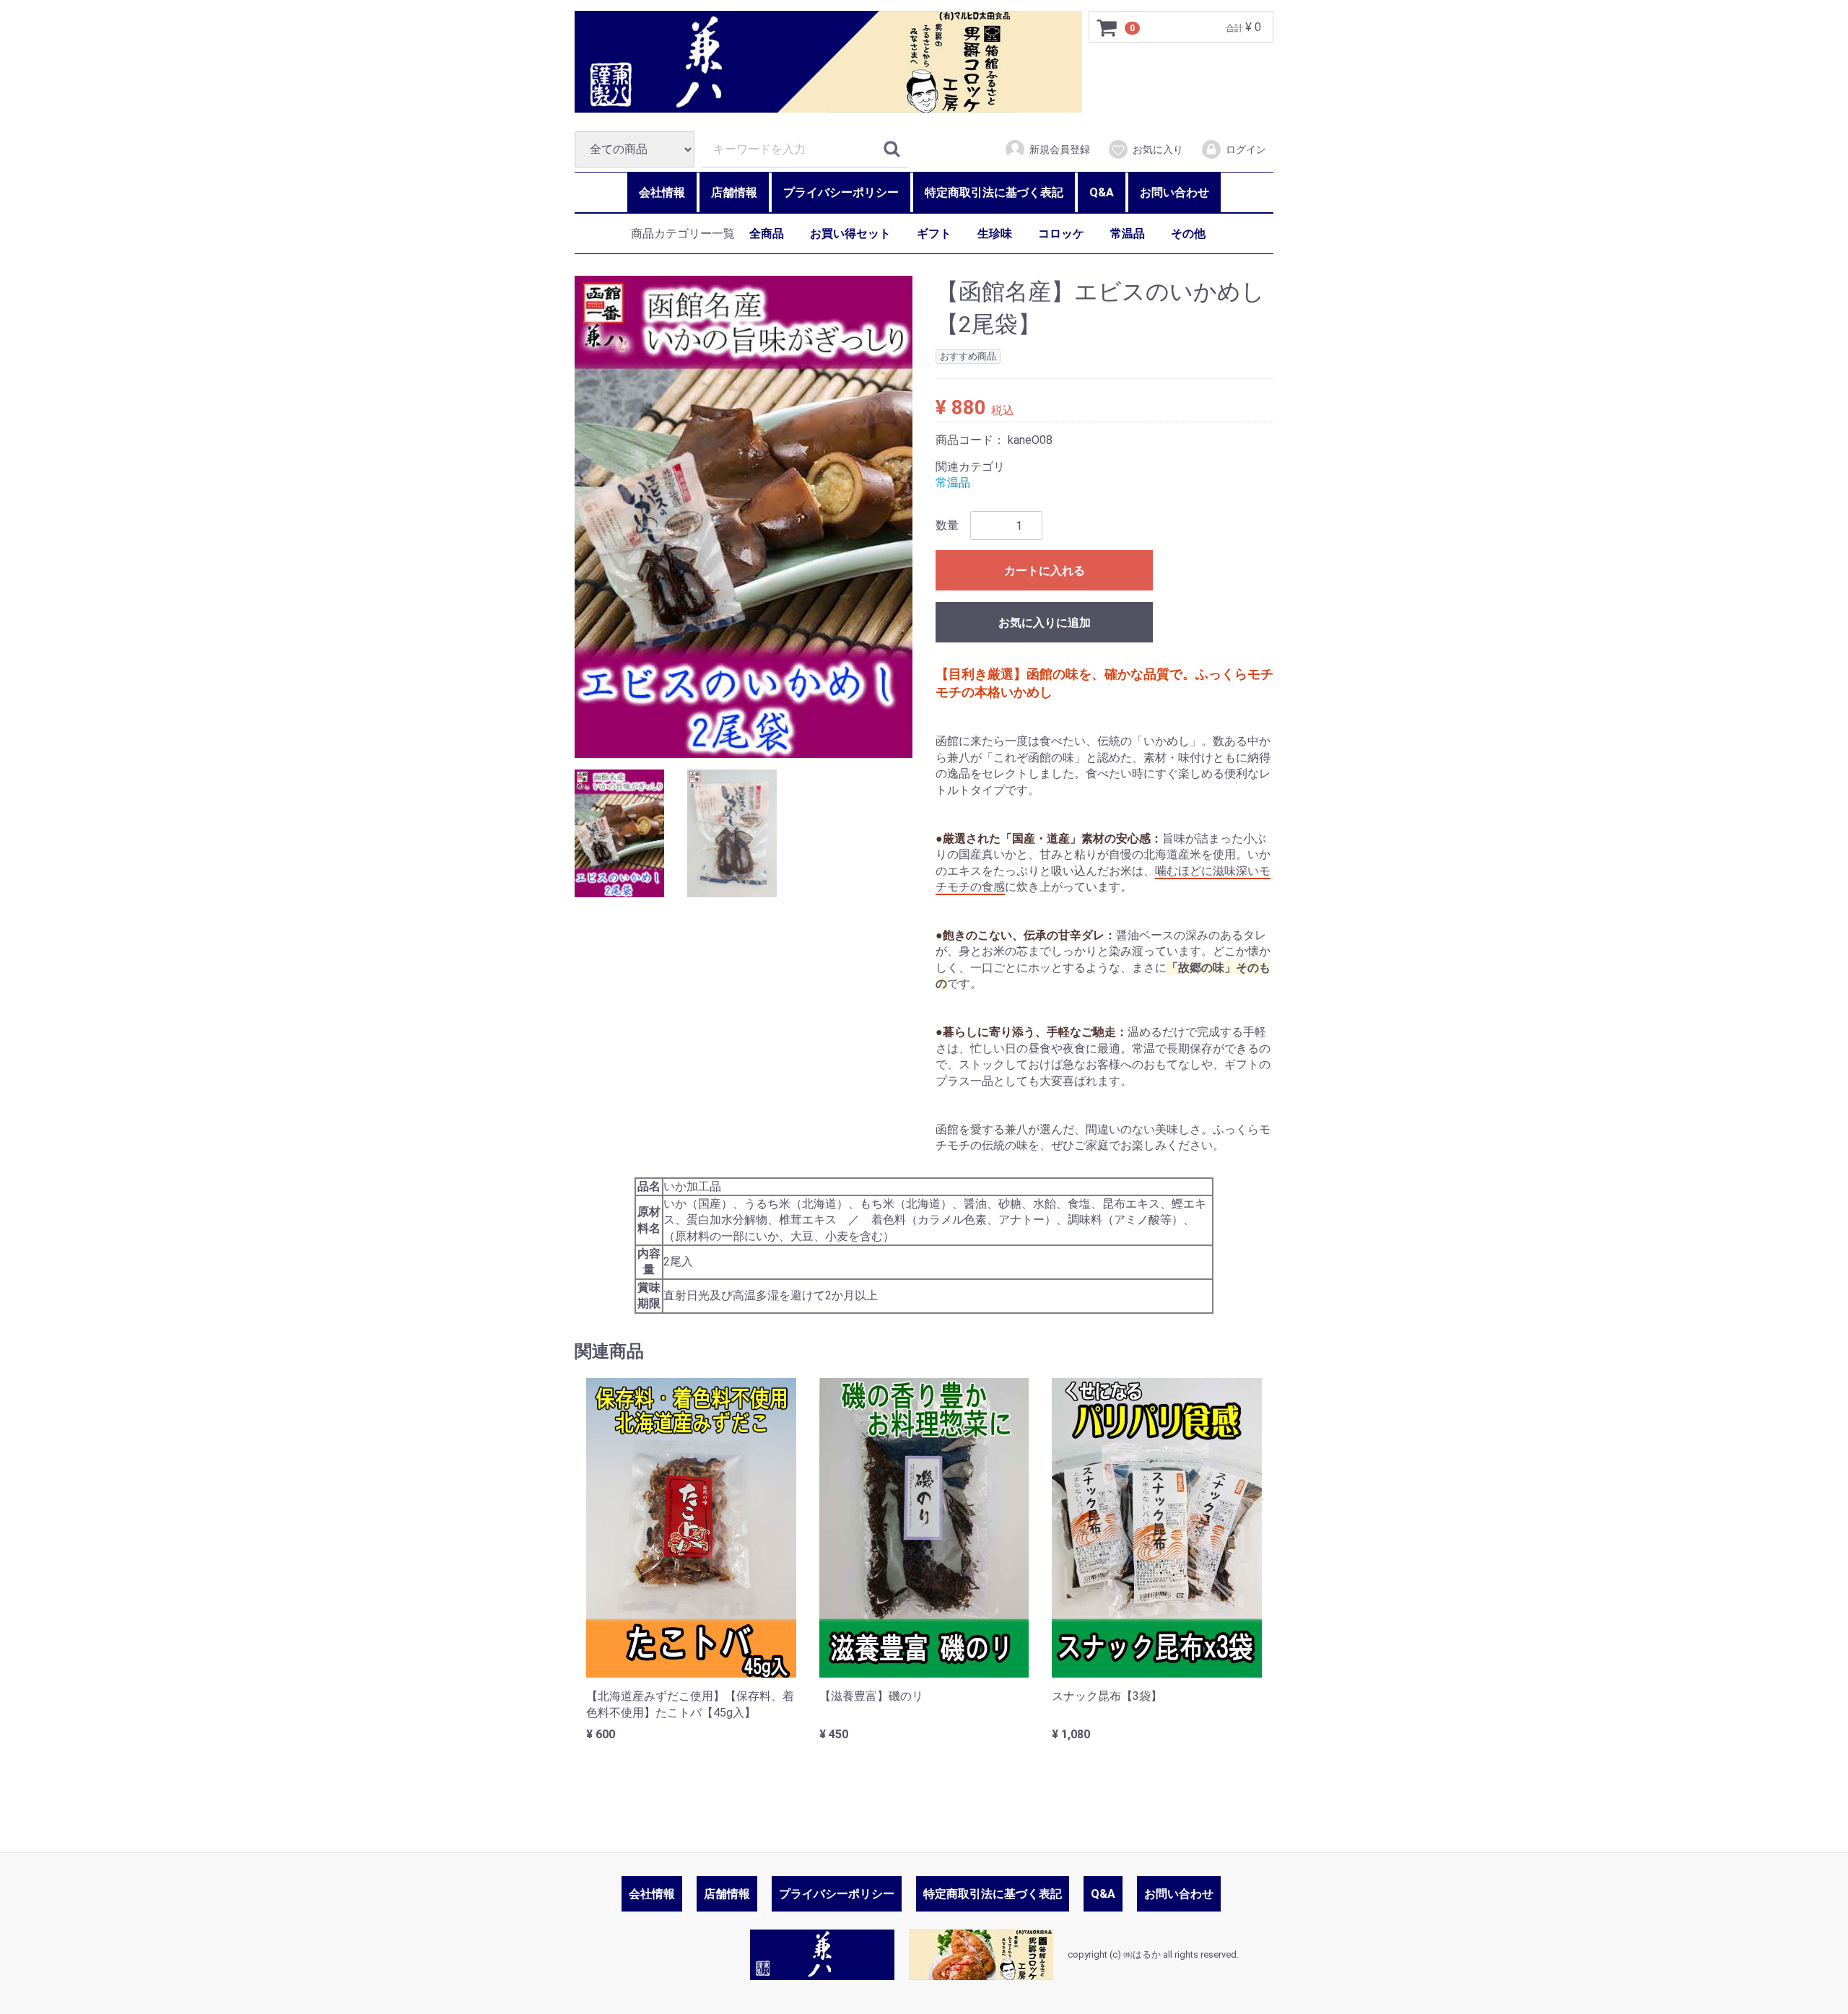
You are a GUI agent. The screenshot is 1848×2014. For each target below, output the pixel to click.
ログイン (1246, 149)
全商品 (767, 234)
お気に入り (1158, 149)
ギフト (934, 234)
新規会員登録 (1060, 149)
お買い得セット (850, 234)
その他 (1188, 234)
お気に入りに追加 (1045, 623)
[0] (1107, 27)
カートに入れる (1045, 571)
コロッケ (1061, 234)
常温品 (1128, 234)
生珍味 (995, 234)
